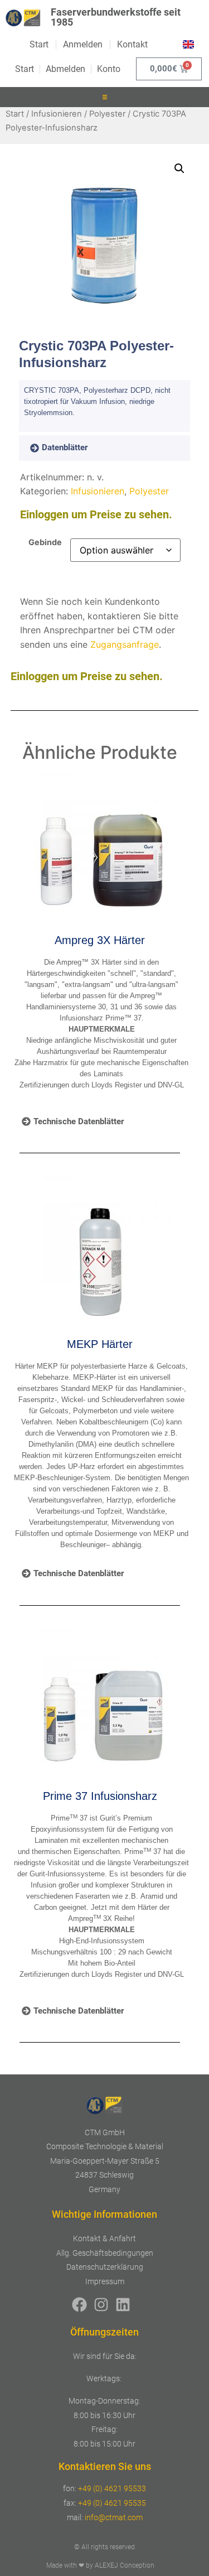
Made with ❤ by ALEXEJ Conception (100, 2565)
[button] (105, 97)
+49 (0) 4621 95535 (112, 2503)
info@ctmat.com (114, 2517)
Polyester (107, 114)
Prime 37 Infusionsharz (100, 1796)
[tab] (75, 448)
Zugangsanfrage (125, 644)
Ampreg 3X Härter (100, 940)
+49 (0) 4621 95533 (112, 2488)
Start (15, 114)
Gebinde (45, 542)
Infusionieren (57, 114)
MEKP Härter (100, 1344)
